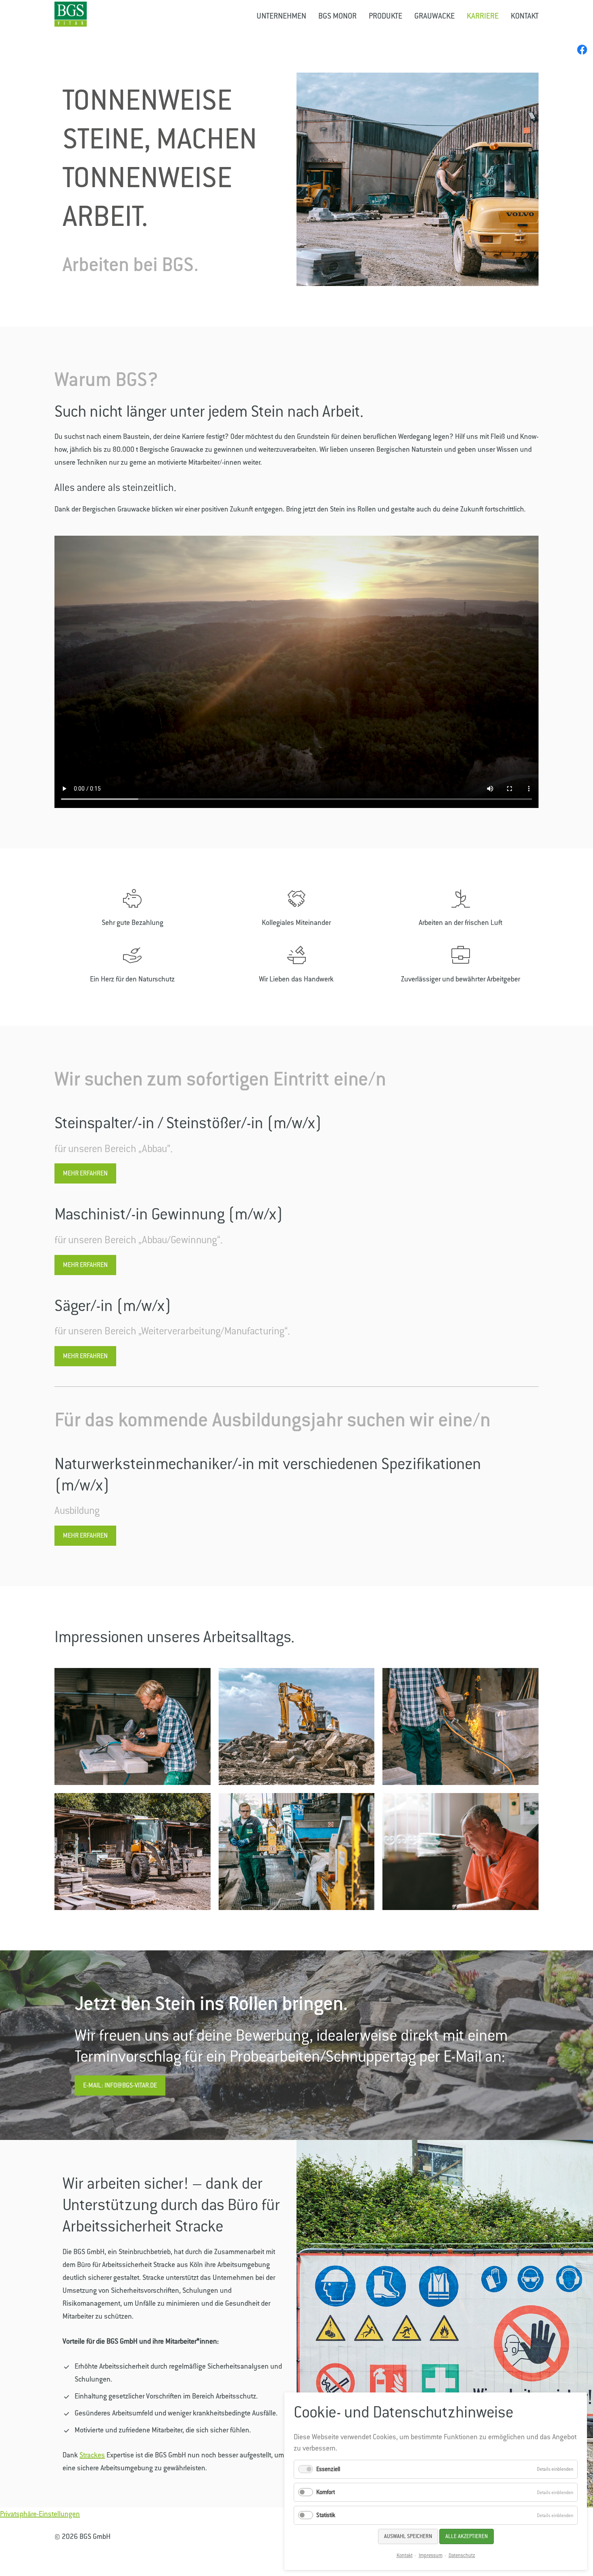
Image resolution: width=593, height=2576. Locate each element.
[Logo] (71, 14)
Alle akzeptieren (467, 2536)
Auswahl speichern (408, 2536)
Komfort (326, 2492)
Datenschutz (462, 2555)
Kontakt (405, 2555)
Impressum (431, 2555)
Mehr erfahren (85, 1173)
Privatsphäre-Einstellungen (40, 2514)
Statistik (326, 2515)
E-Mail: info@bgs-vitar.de (120, 2085)
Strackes (92, 2455)
